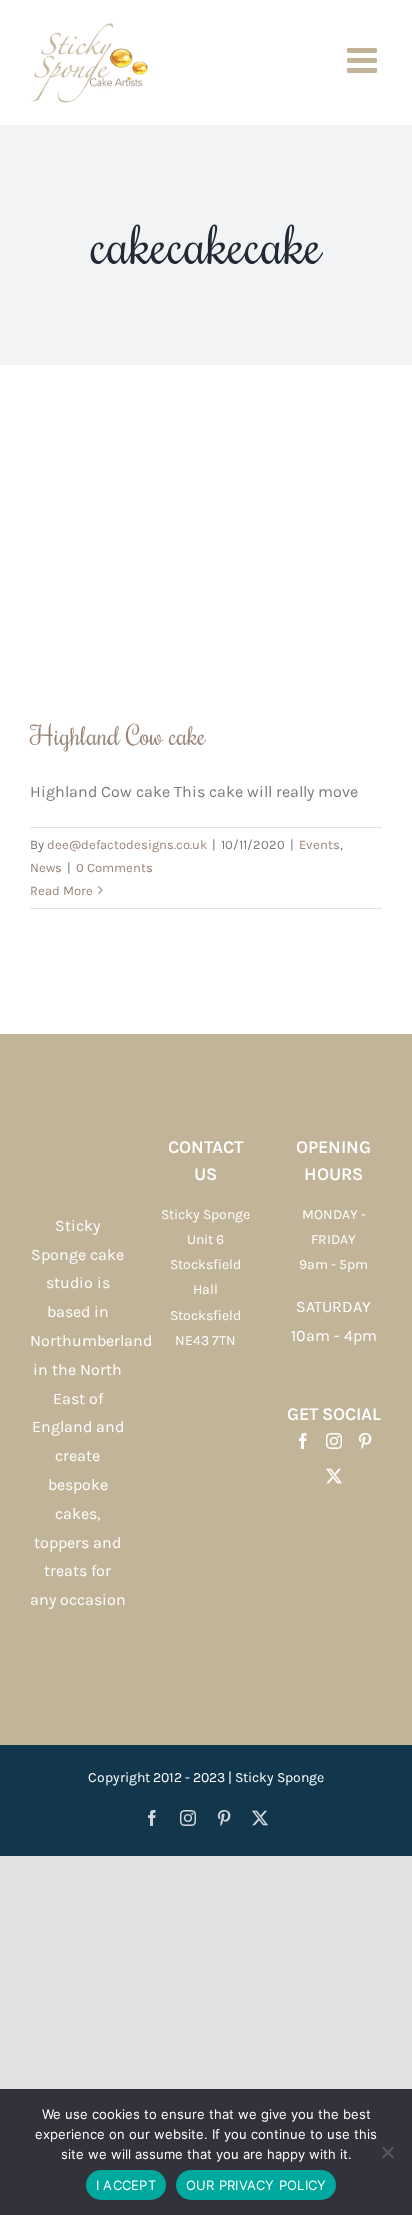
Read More (61, 890)
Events (319, 844)
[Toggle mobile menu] (364, 59)
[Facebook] (303, 1441)
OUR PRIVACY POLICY (256, 2185)
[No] (387, 2152)
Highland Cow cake (118, 735)
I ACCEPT (126, 2185)
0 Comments (114, 867)
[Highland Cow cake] (206, 557)
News (46, 867)
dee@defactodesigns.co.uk (127, 844)
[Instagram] (334, 1441)
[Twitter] (334, 1476)
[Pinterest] (365, 1441)
